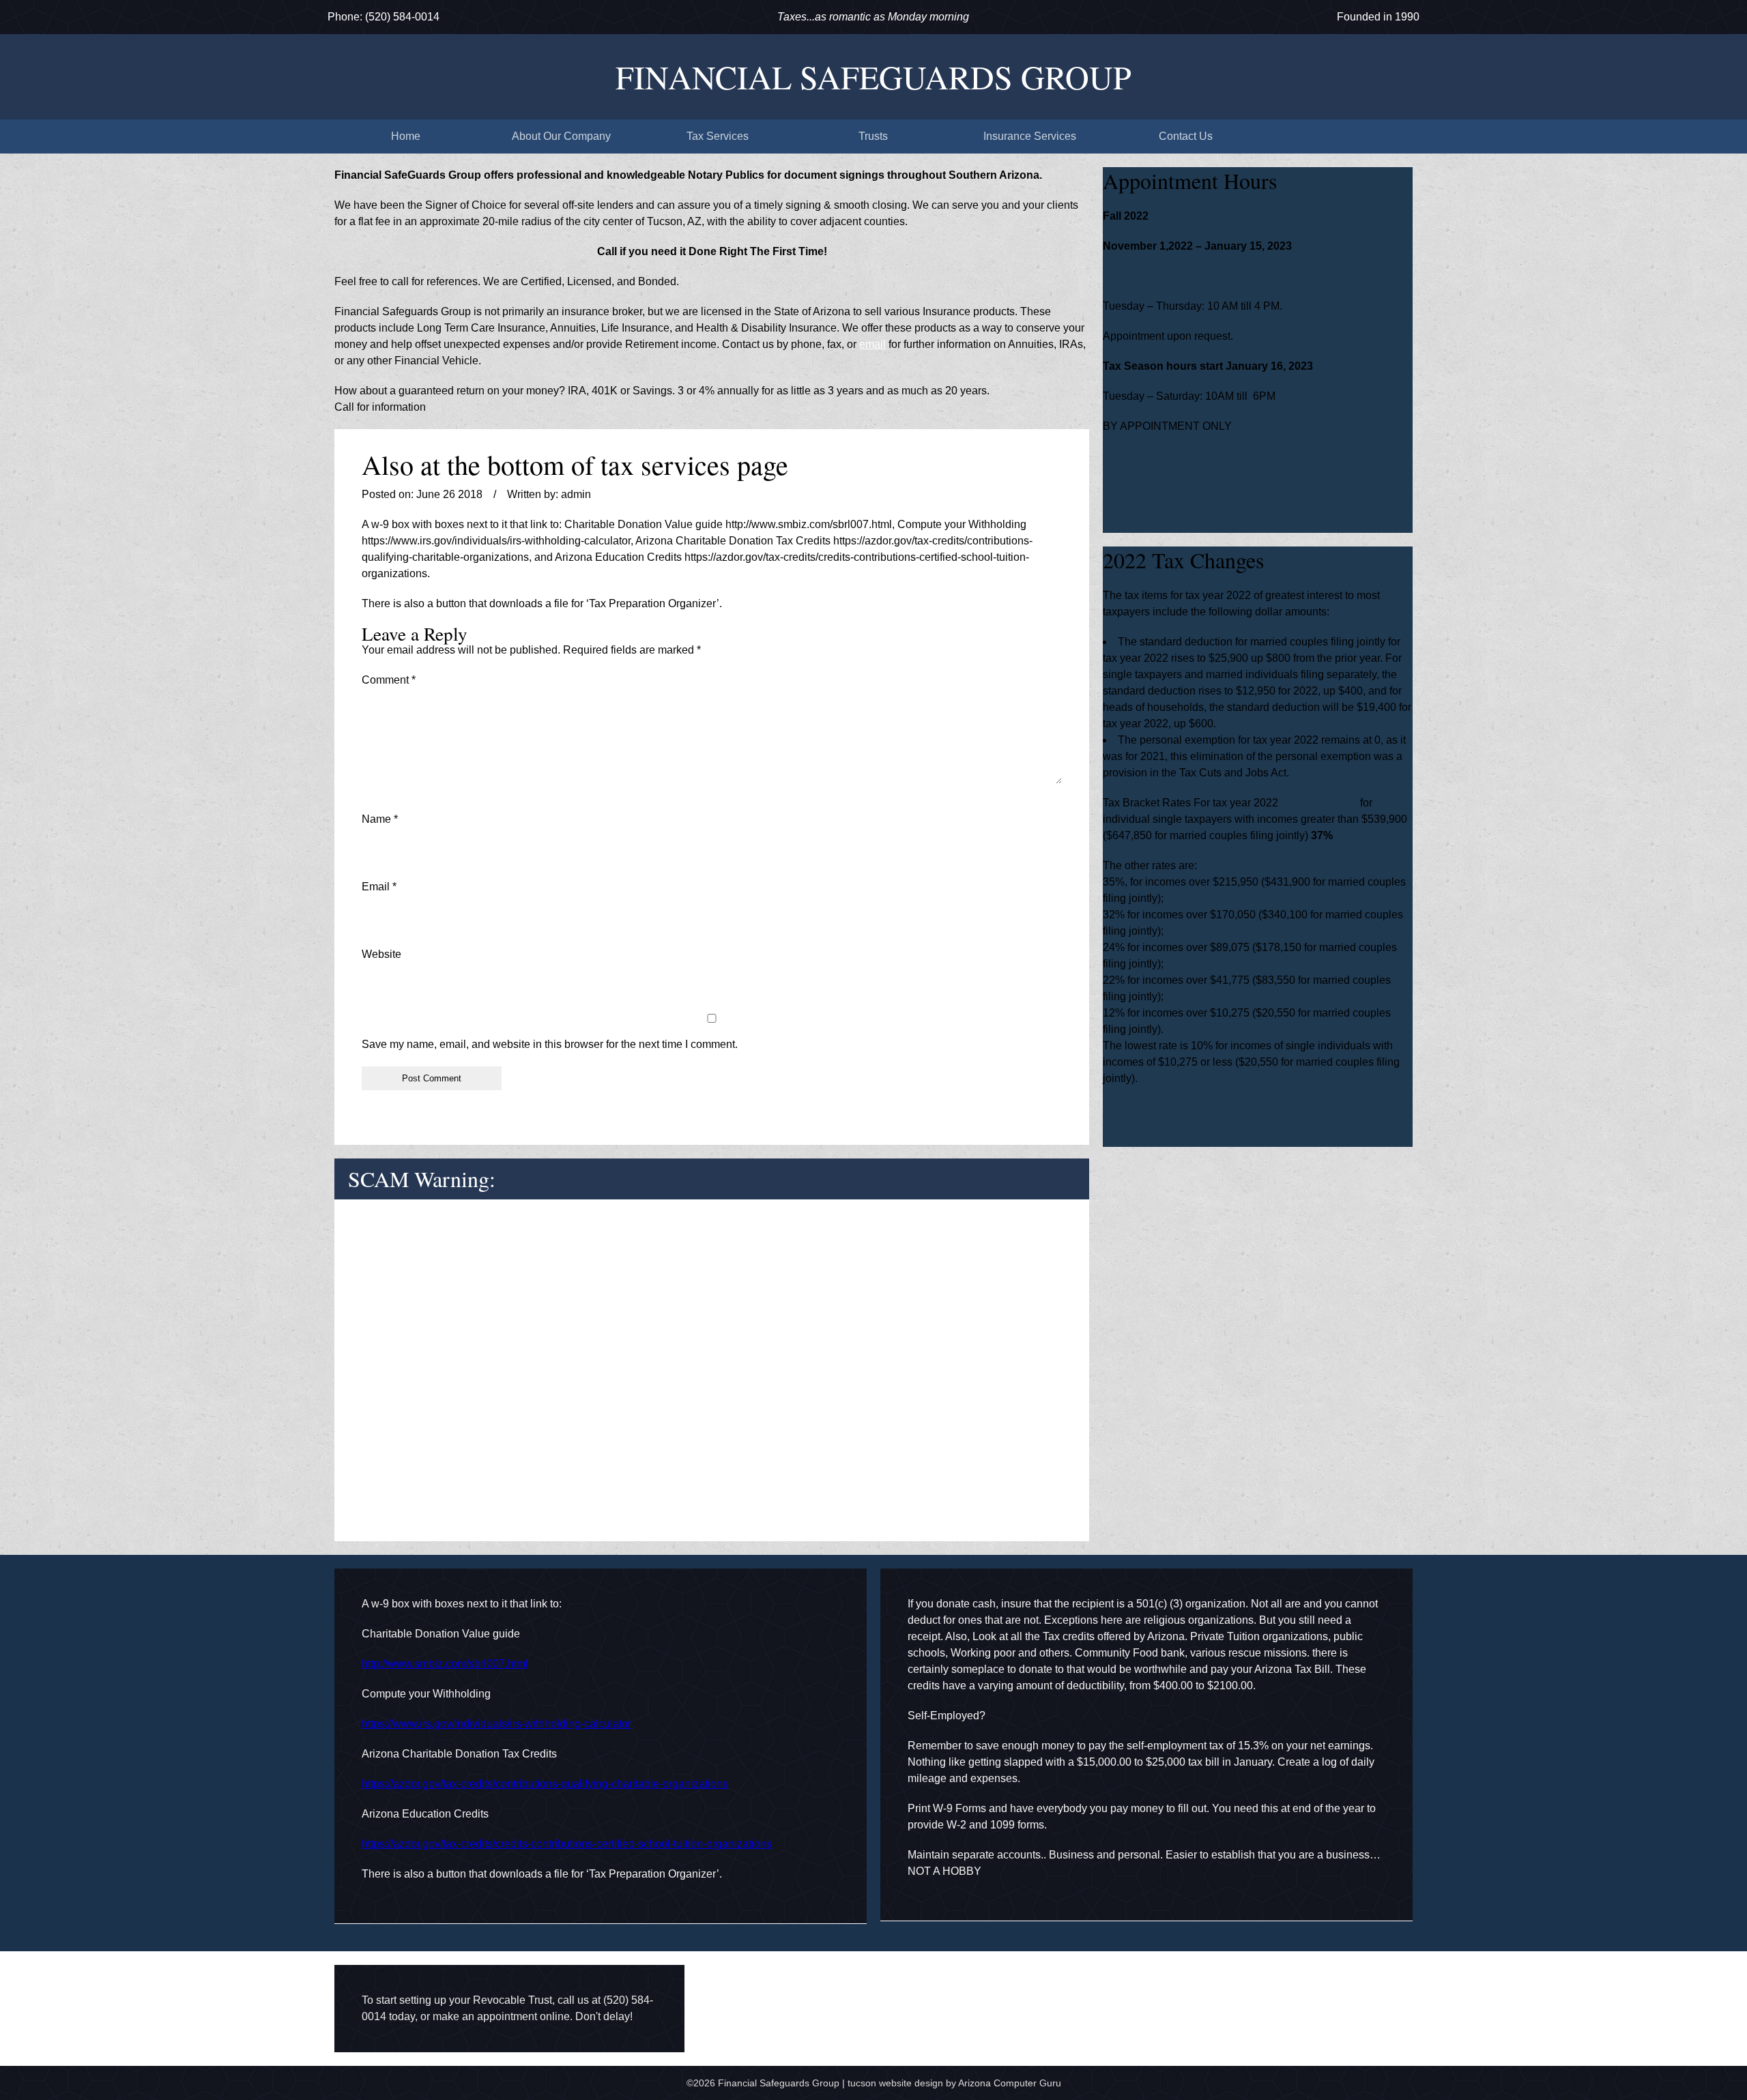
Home (406, 136)
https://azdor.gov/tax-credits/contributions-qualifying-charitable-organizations (545, 1784)
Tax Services (718, 136)
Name (380, 819)
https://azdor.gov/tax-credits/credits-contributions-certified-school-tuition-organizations (567, 1844)
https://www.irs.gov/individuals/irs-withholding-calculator (496, 1724)
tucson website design (895, 2083)
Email (379, 887)
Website (381, 954)
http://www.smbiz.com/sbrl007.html (445, 1664)
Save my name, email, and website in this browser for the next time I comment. (550, 1044)
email (872, 344)
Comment (389, 680)
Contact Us (1186, 136)
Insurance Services (1030, 136)
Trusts (873, 136)
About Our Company (561, 136)
